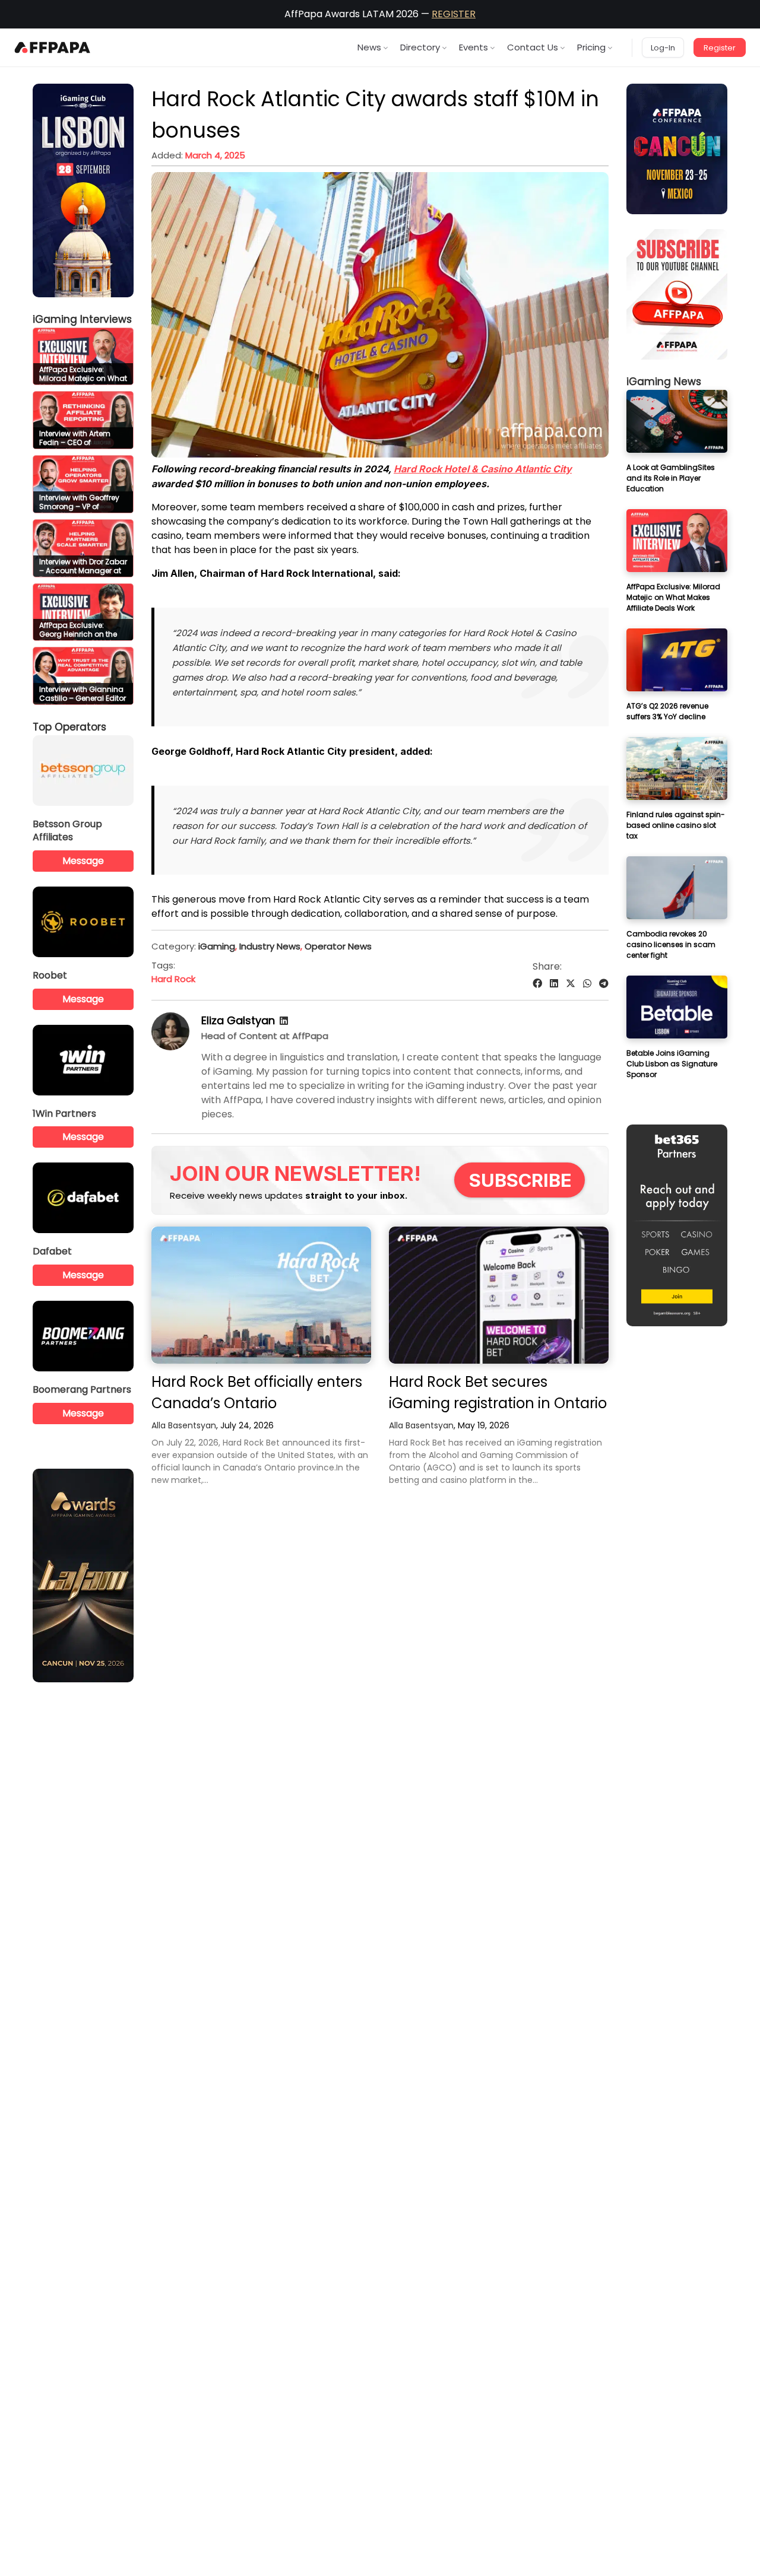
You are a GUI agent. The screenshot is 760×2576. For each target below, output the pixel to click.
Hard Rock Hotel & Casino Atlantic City (483, 469)
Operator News (338, 946)
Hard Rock (173, 979)
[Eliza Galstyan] (170, 1047)
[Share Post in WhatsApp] (587, 984)
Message (83, 861)
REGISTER (454, 14)
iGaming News (664, 382)
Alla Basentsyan (184, 1425)
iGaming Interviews (82, 319)
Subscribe (520, 1180)
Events (474, 47)
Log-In (663, 48)
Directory (420, 47)
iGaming (217, 946)
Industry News (270, 946)
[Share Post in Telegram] (604, 984)
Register (720, 48)
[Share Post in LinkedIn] (554, 984)
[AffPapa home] (53, 47)
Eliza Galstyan (238, 1020)
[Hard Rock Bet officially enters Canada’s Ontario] (261, 1295)
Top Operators (69, 727)
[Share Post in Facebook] (537, 984)
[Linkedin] (284, 1021)
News (369, 47)
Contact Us (533, 47)
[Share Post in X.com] (571, 984)
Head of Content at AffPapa (265, 1036)
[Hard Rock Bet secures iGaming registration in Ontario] (499, 1295)
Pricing (591, 47)
